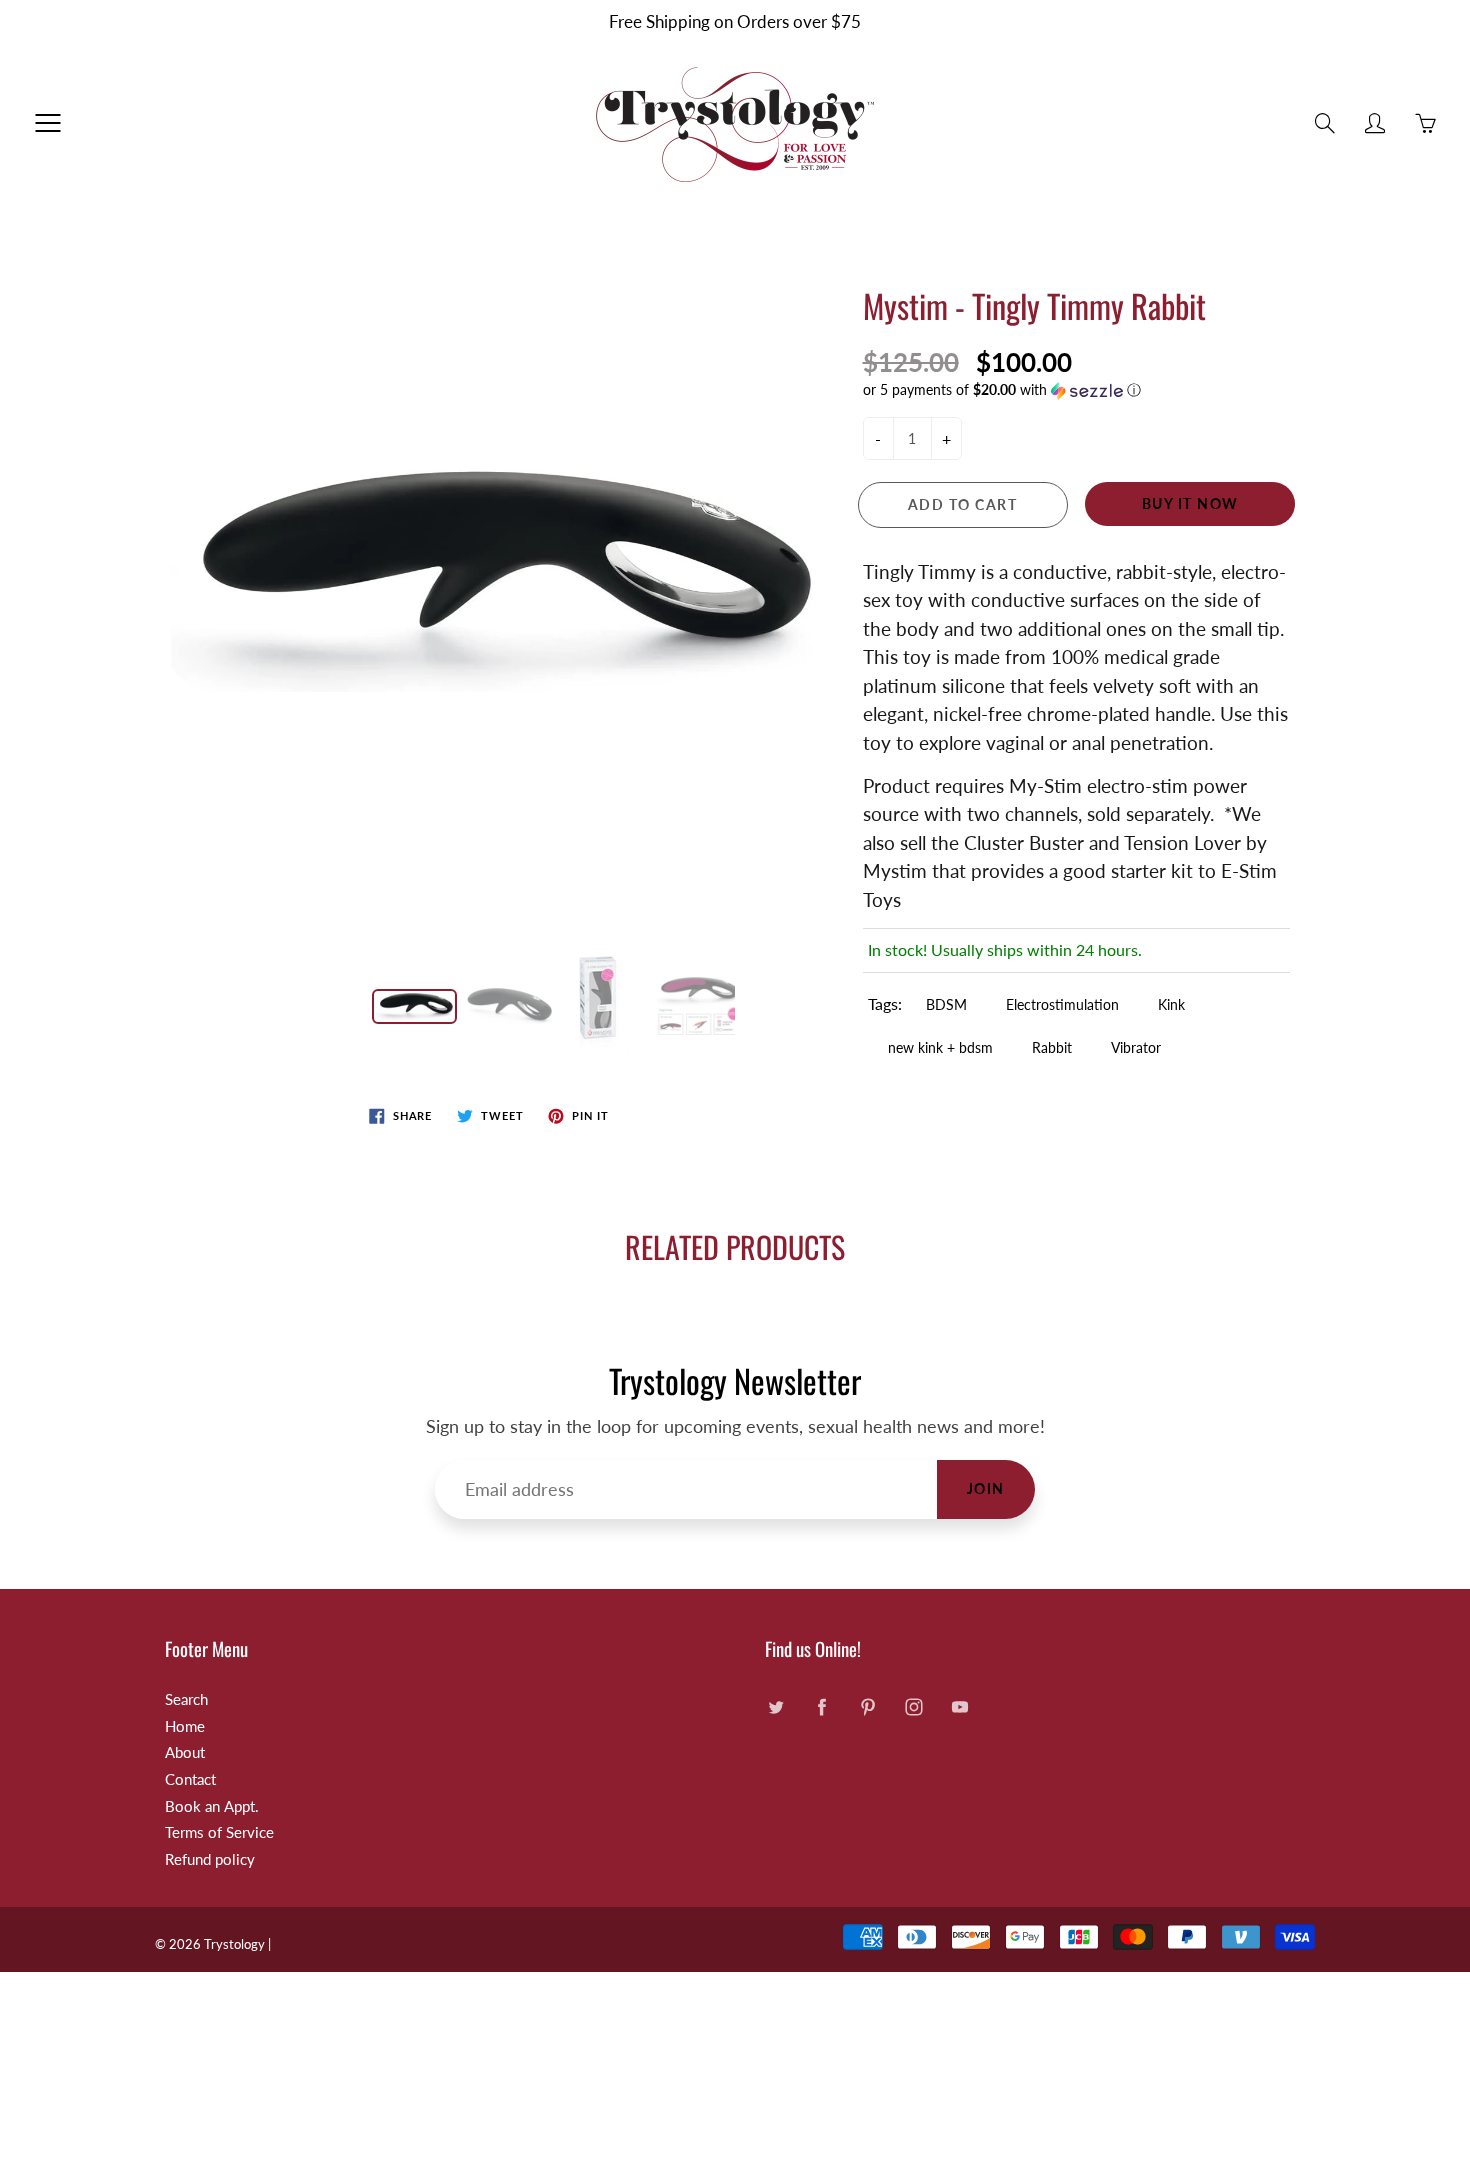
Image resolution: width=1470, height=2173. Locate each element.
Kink (1171, 1004)
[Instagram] (913, 1707)
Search (186, 1699)
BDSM (946, 1004)
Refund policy (210, 1859)
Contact (190, 1779)
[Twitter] (775, 1707)
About (185, 1752)
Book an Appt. (212, 1806)
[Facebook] (821, 1707)
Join (986, 1488)
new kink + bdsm (940, 1047)
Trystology (234, 1944)
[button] (1077, 390)
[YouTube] (959, 1707)
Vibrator (1136, 1047)
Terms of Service (219, 1832)
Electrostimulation (1062, 1004)
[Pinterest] (867, 1707)
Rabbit (1052, 1047)
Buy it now (1190, 503)
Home (185, 1726)
